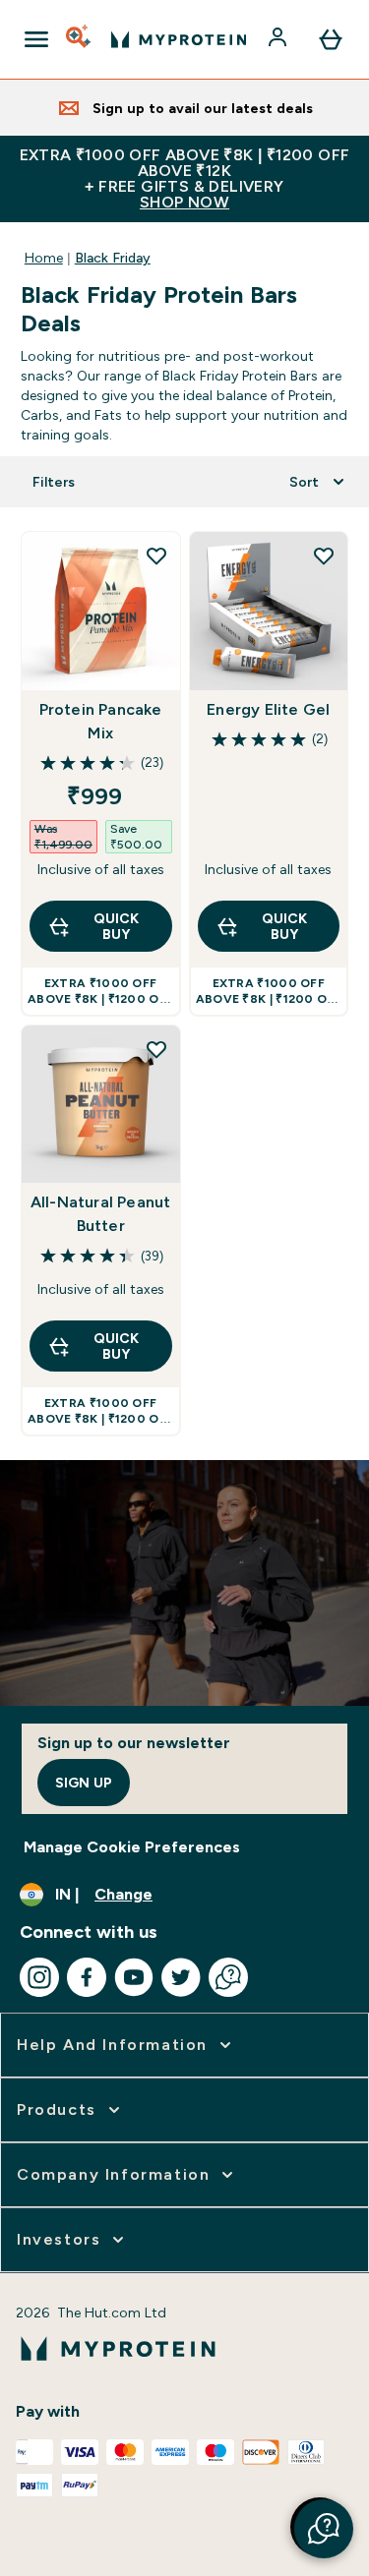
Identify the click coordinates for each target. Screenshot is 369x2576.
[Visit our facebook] (87, 1977)
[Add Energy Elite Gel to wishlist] (324, 556)
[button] (324, 2529)
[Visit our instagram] (39, 1977)
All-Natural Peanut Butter (101, 1214)
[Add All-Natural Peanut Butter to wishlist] (156, 1049)
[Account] (279, 39)
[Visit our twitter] (181, 1977)
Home (44, 258)
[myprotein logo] (179, 39)
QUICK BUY (116, 926)
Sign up (84, 1783)
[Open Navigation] (36, 39)
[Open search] (80, 39)
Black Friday (113, 258)
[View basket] (331, 39)
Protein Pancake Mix (101, 721)
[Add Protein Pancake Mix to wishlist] (156, 556)
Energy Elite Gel (268, 709)
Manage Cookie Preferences (132, 1847)
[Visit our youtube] (134, 1977)
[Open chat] (228, 1977)
